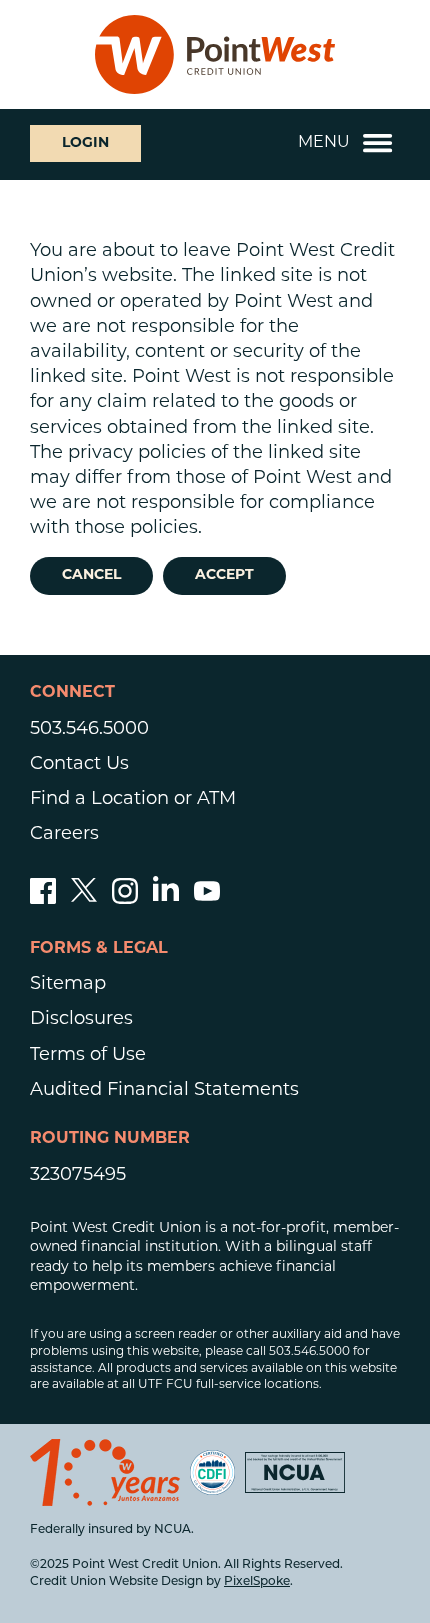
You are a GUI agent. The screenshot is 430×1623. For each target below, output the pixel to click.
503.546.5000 (89, 730)
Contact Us (79, 765)
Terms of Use (88, 1056)
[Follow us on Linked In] (166, 897)
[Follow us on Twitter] (84, 900)
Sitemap (68, 985)
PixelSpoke (257, 1582)
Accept (224, 575)
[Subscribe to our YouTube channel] (207, 900)
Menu (324, 143)
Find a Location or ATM (133, 800)
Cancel (91, 575)
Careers (64, 835)
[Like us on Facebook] (43, 900)
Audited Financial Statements (164, 1091)
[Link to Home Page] (215, 54)
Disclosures (81, 1020)
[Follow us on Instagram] (125, 900)
